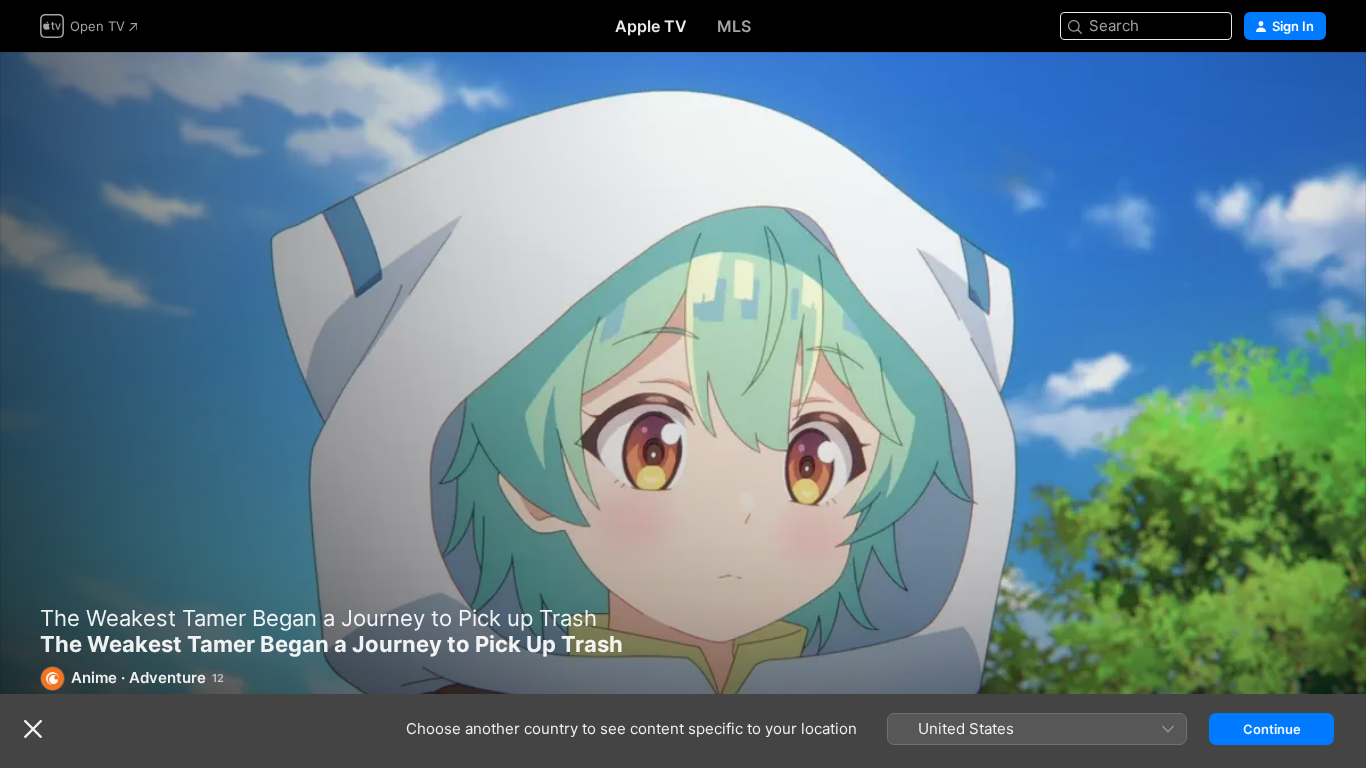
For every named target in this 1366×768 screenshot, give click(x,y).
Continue (1272, 729)
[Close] (33, 729)
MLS (734, 26)
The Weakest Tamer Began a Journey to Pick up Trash (318, 618)
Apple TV (651, 26)
